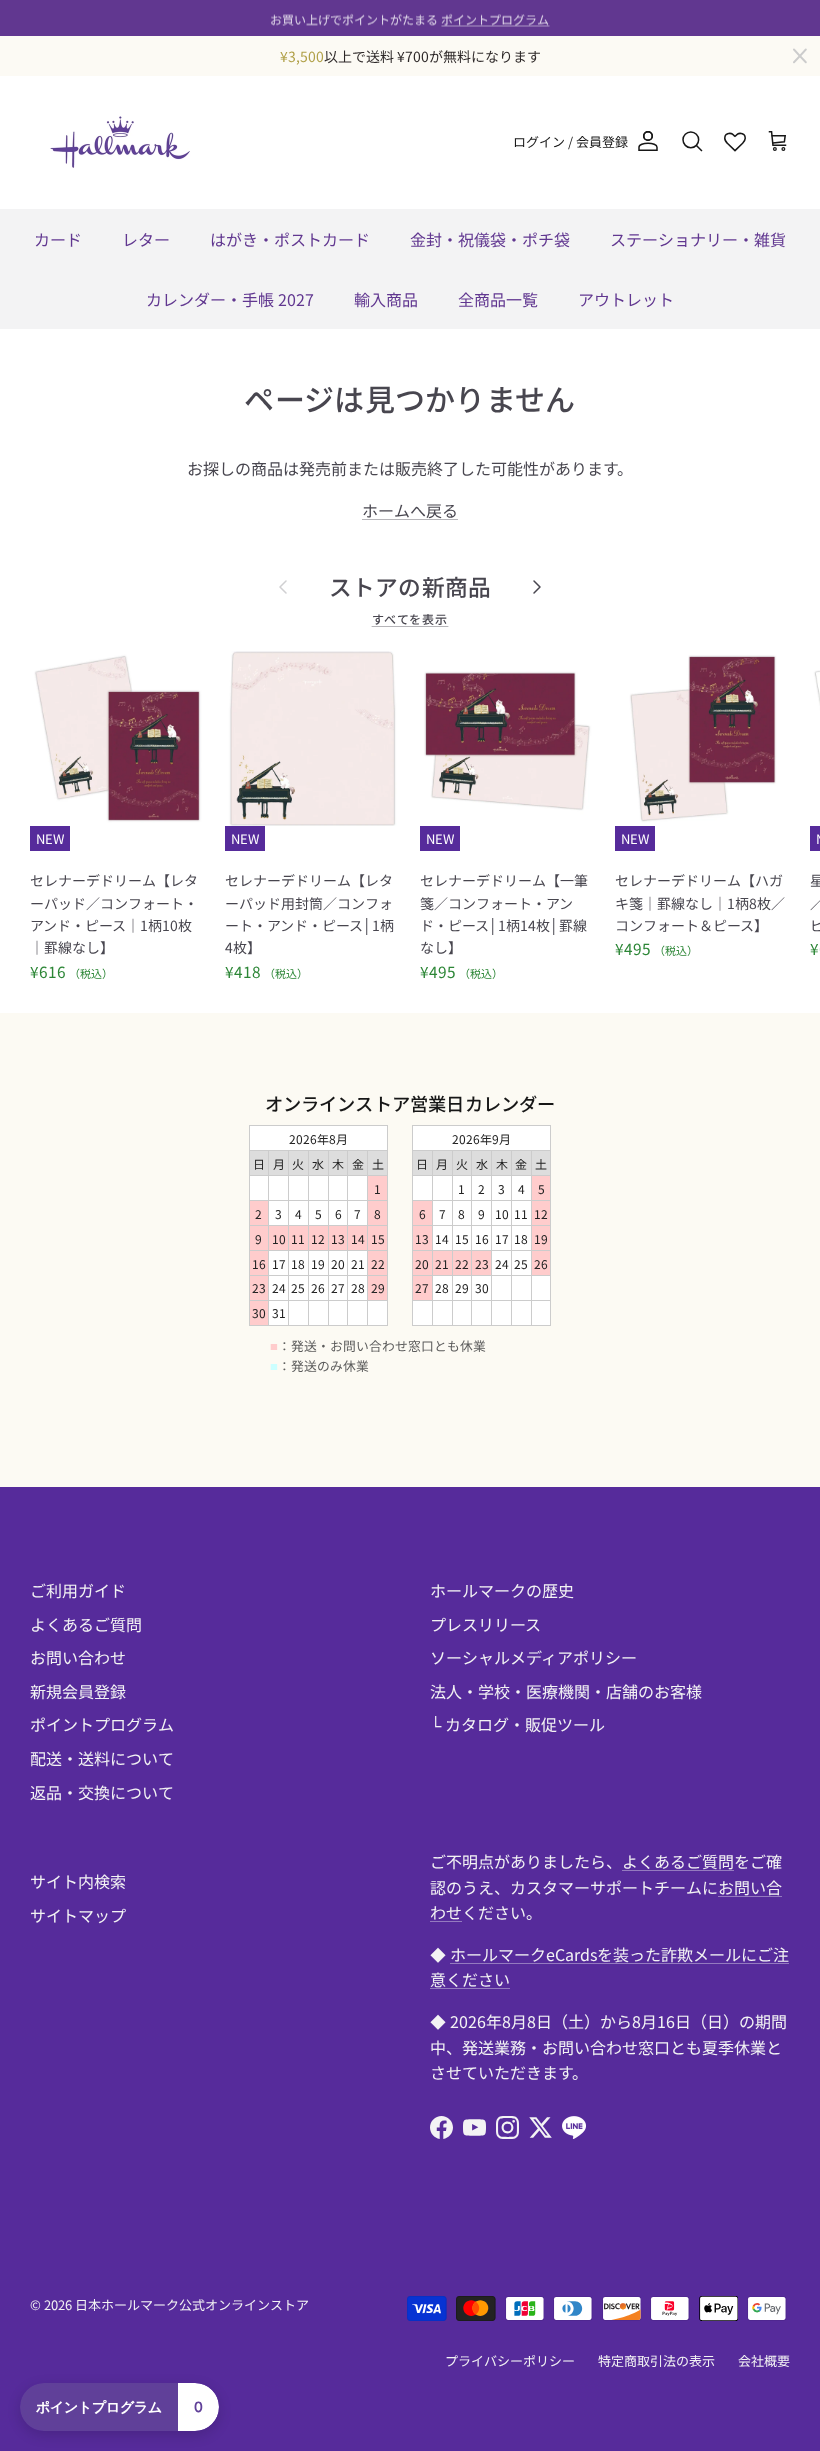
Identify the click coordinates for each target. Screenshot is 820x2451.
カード (58, 239)
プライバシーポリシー (510, 2360)
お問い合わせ (78, 1657)
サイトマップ (78, 1915)
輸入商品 (386, 299)
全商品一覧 (498, 299)
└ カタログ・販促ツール (517, 1724)
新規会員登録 (78, 1691)
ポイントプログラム (495, 17)
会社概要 (764, 2360)
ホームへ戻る (410, 510)
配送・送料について (102, 1758)
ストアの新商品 (410, 586)
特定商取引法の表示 (656, 2360)
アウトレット (626, 299)
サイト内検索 (78, 1881)
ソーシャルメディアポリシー (533, 1657)
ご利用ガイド (78, 1590)
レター (146, 239)
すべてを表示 (410, 618)
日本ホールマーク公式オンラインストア (192, 2304)
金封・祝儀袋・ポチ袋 (490, 239)
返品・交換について (102, 1792)
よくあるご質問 (86, 1624)
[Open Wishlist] (735, 142)
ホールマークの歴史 (502, 1590)
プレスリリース (485, 1624)
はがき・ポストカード (290, 239)
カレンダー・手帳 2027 (230, 299)
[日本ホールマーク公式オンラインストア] (120, 142)
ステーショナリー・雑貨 (698, 239)
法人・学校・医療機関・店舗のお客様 (566, 1691)
